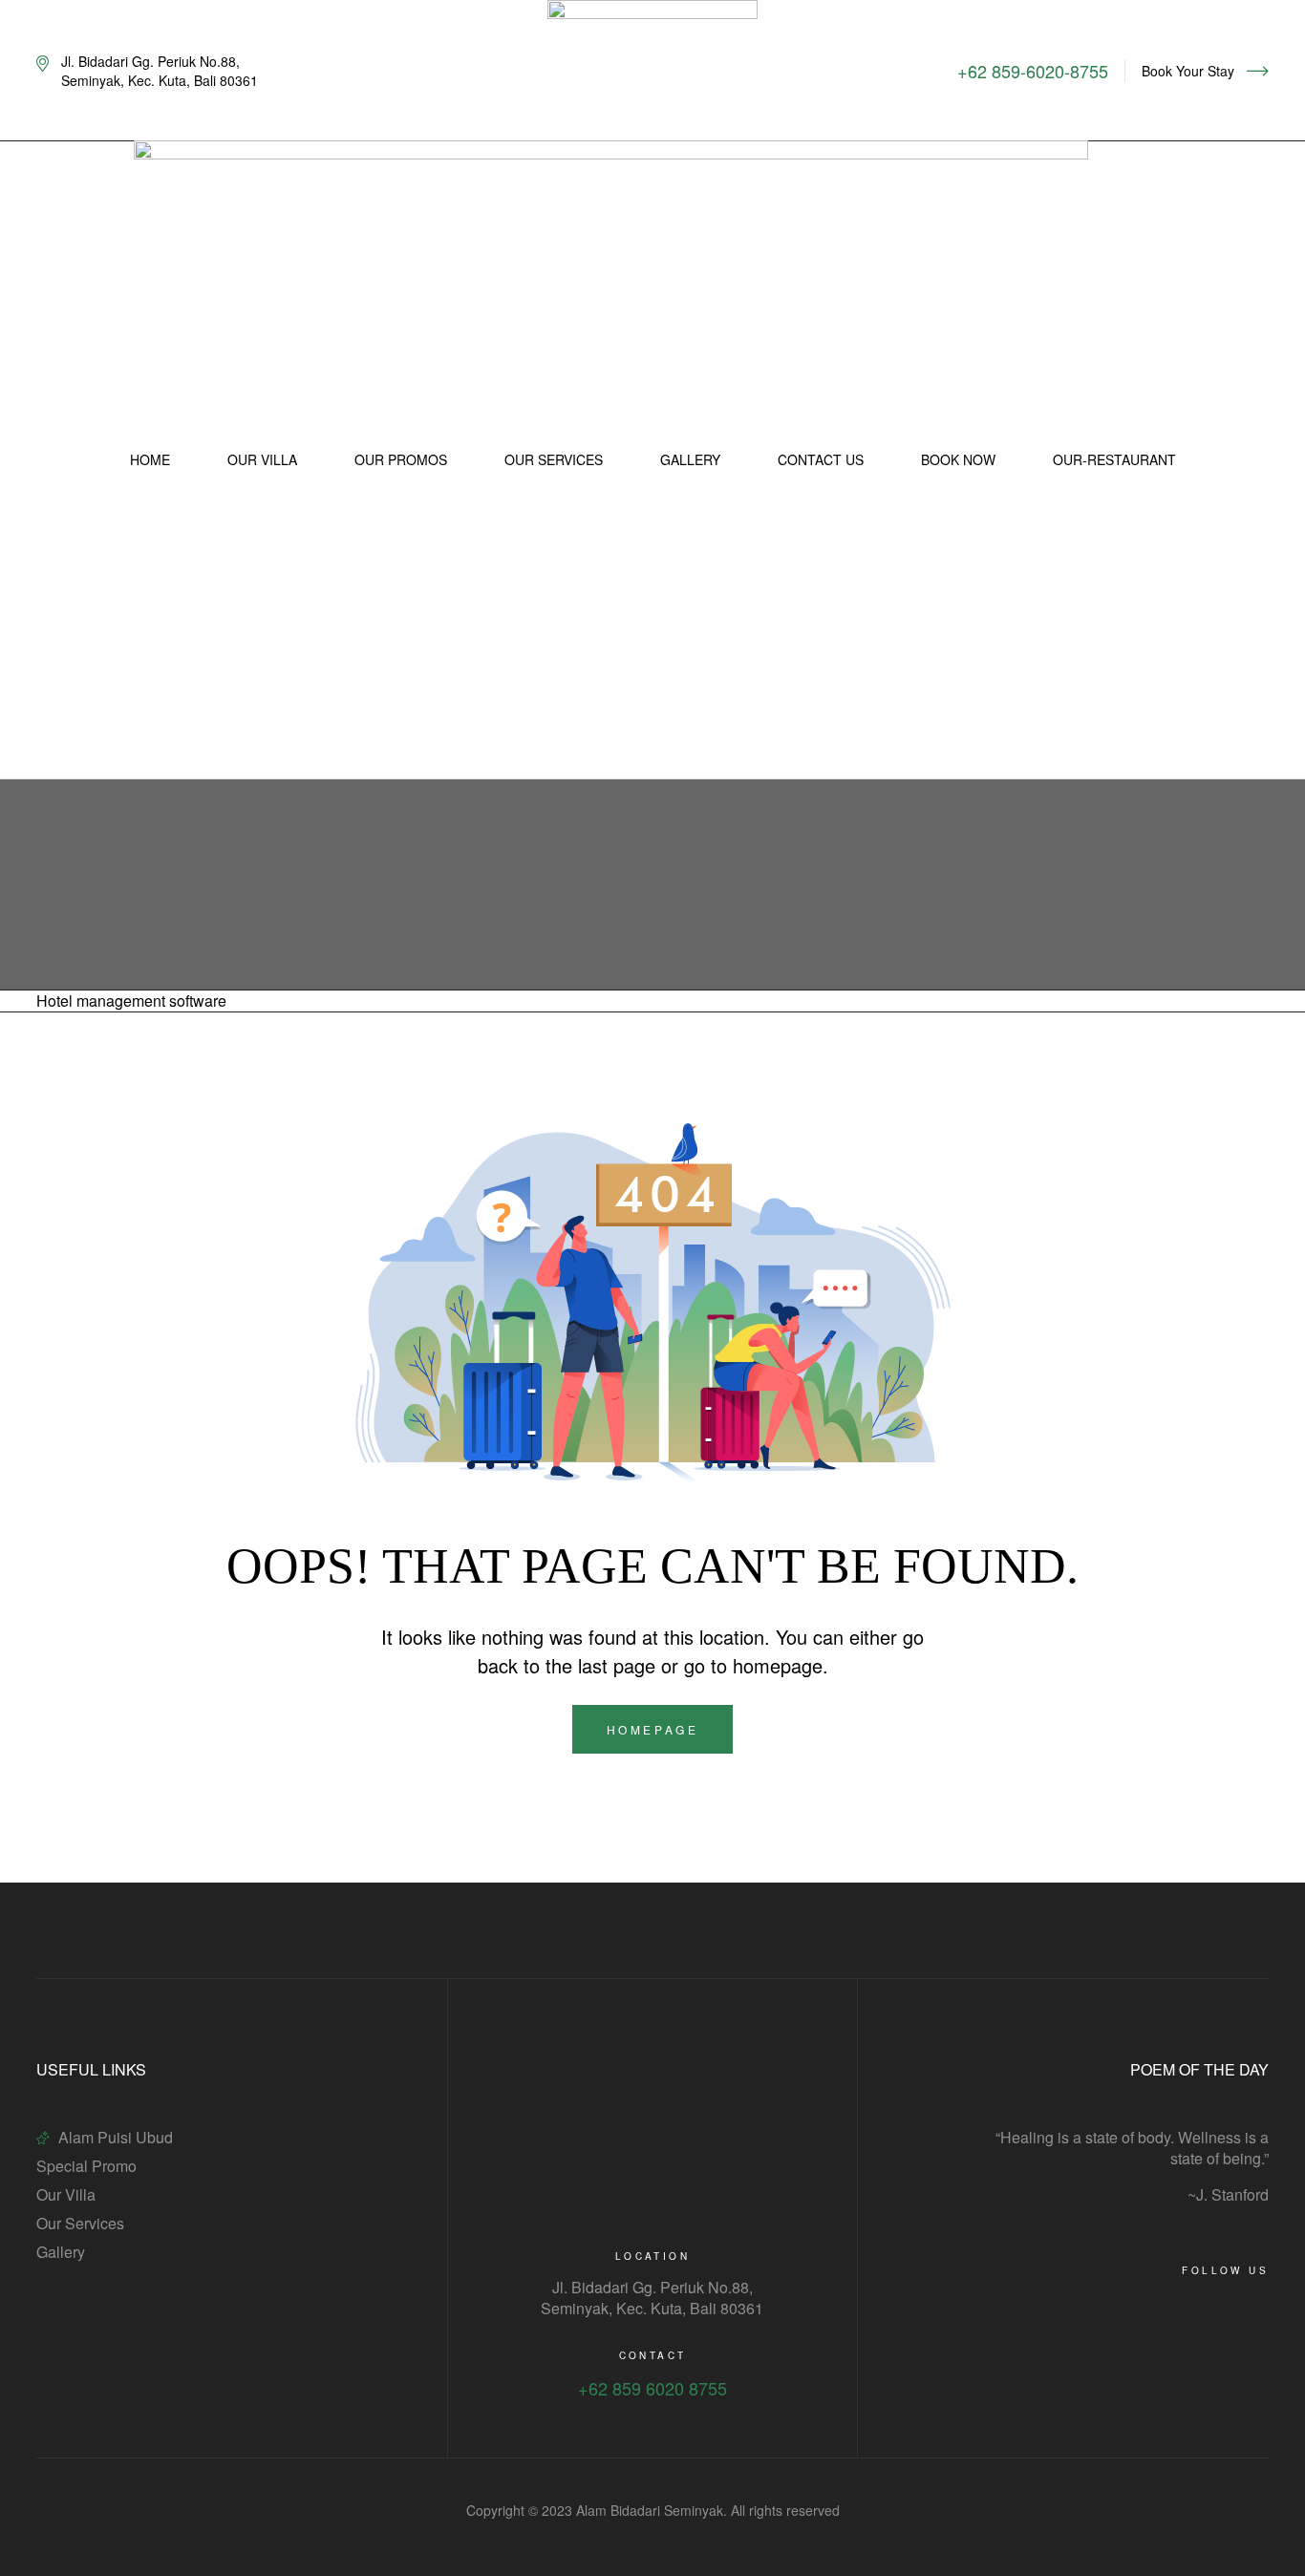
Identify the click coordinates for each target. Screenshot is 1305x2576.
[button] (1205, 71)
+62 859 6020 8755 (652, 2388)
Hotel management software (131, 1001)
